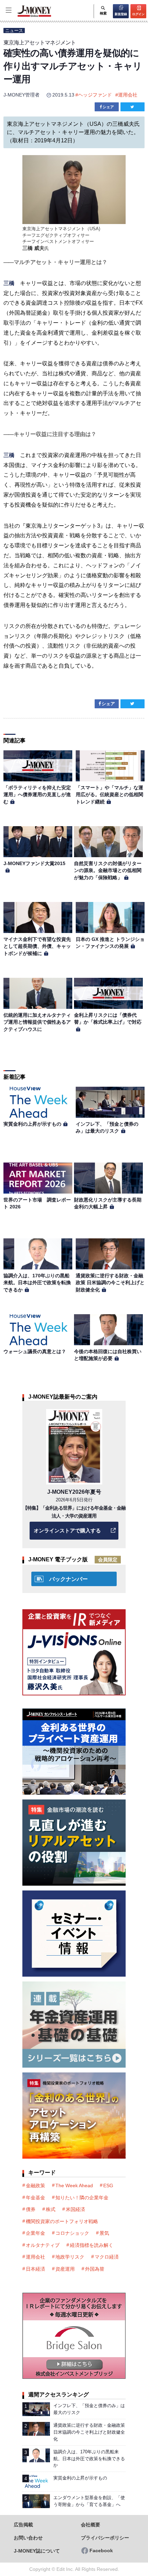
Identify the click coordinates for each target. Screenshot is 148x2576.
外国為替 (95, 2269)
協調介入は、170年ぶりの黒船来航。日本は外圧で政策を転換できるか (37, 1283)
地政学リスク (70, 2257)
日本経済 (35, 2269)
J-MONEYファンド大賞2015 (34, 863)
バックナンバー (68, 1579)
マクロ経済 (107, 2257)
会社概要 (91, 2525)
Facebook (101, 2551)
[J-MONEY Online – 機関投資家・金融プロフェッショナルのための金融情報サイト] (26, 16)
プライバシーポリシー (105, 2538)
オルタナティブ (43, 2245)
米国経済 (75, 2209)
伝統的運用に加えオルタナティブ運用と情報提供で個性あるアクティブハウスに (37, 1022)
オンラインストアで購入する (67, 1530)
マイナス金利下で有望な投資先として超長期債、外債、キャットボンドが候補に (37, 946)
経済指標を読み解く (92, 2245)
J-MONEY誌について (37, 2551)
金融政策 (35, 2185)
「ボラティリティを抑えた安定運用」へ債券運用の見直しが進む (37, 795)
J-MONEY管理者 (22, 95)
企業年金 (35, 2233)
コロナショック (72, 2233)
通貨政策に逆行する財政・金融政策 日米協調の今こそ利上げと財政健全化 (110, 1283)
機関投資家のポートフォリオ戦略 (62, 2221)
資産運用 (65, 2269)
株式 (51, 2209)
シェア (108, 107)
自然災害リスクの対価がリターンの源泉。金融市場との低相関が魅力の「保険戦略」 (108, 870)
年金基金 (35, 2198)
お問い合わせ (28, 2538)
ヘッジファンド (95, 95)
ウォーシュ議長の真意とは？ (35, 1351)
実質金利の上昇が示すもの (32, 1124)
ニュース (14, 31)
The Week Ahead (74, 2185)
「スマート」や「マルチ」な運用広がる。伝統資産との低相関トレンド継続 (109, 795)
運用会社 (128, 95)
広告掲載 (23, 2525)
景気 (104, 2233)
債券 (31, 2209)
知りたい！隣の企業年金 (82, 2198)
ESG (108, 2185)
